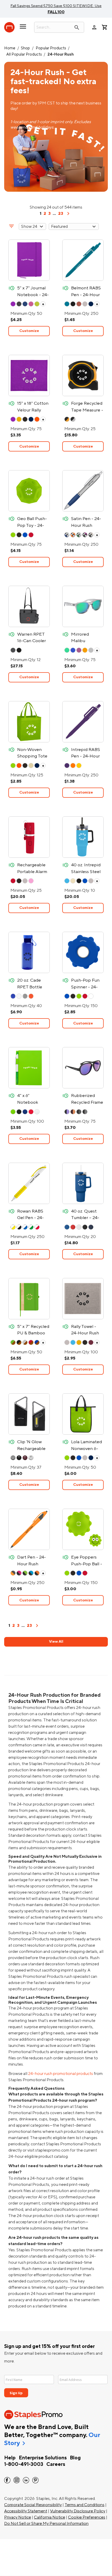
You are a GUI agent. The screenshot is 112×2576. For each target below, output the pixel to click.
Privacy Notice (18, 2517)
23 (61, 214)
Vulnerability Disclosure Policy (78, 2511)
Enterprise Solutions (43, 2458)
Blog (75, 2458)
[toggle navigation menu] (23, 29)
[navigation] (68, 215)
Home (10, 48)
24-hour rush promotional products (61, 2074)
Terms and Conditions (85, 2505)
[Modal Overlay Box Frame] (56, 2383)
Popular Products (51, 48)
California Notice (49, 2517)
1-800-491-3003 (24, 2464)
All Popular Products (24, 54)
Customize (29, 331)
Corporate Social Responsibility (33, 2505)
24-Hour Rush (61, 54)
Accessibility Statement (26, 2511)
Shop (25, 48)
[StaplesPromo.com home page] (9, 27)
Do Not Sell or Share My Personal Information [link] (46, 2524)
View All (56, 1642)
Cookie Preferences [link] (87, 2517)
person (94, 27)
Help (10, 2458)
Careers (56, 2464)
